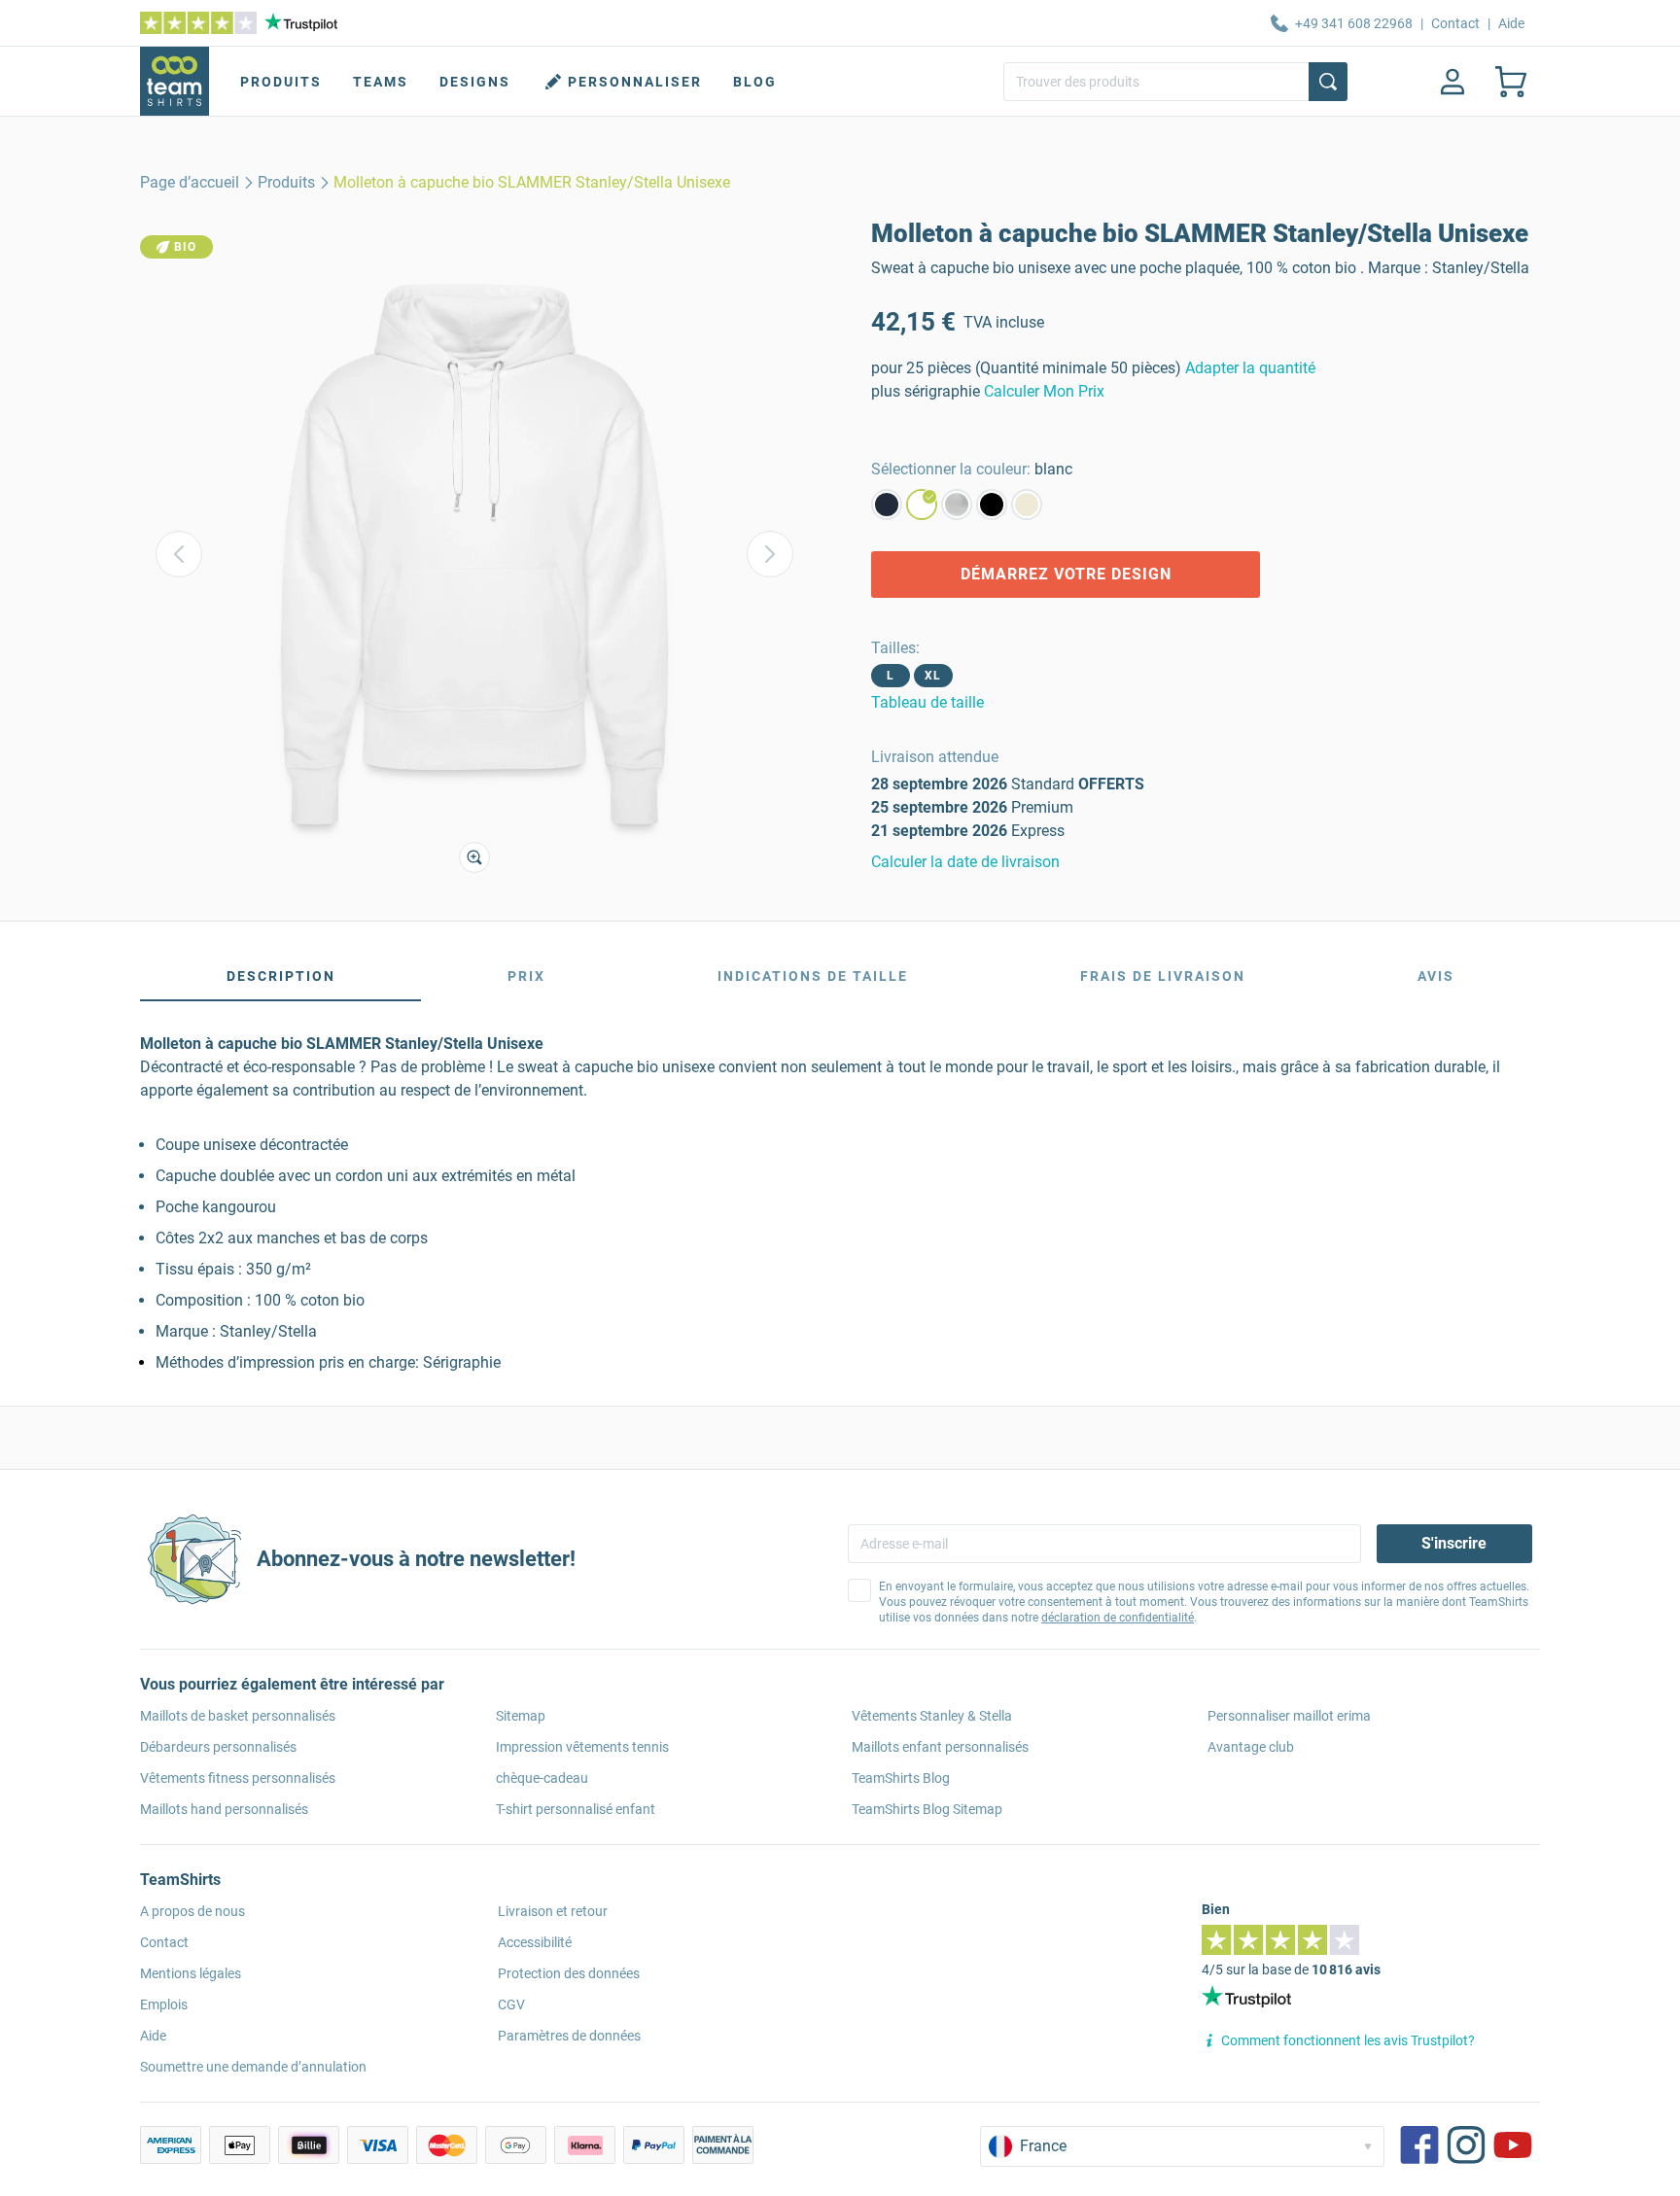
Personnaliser (635, 82)
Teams (381, 82)
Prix (526, 976)
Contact (1455, 23)
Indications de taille (813, 976)
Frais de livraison (1163, 976)
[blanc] (922, 505)
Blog (755, 82)
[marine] (887, 505)
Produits (281, 82)
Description (281, 976)
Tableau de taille (927, 702)
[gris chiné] (957, 505)
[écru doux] (1027, 505)
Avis (1436, 976)
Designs (475, 82)
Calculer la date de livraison (965, 862)
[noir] (992, 505)
